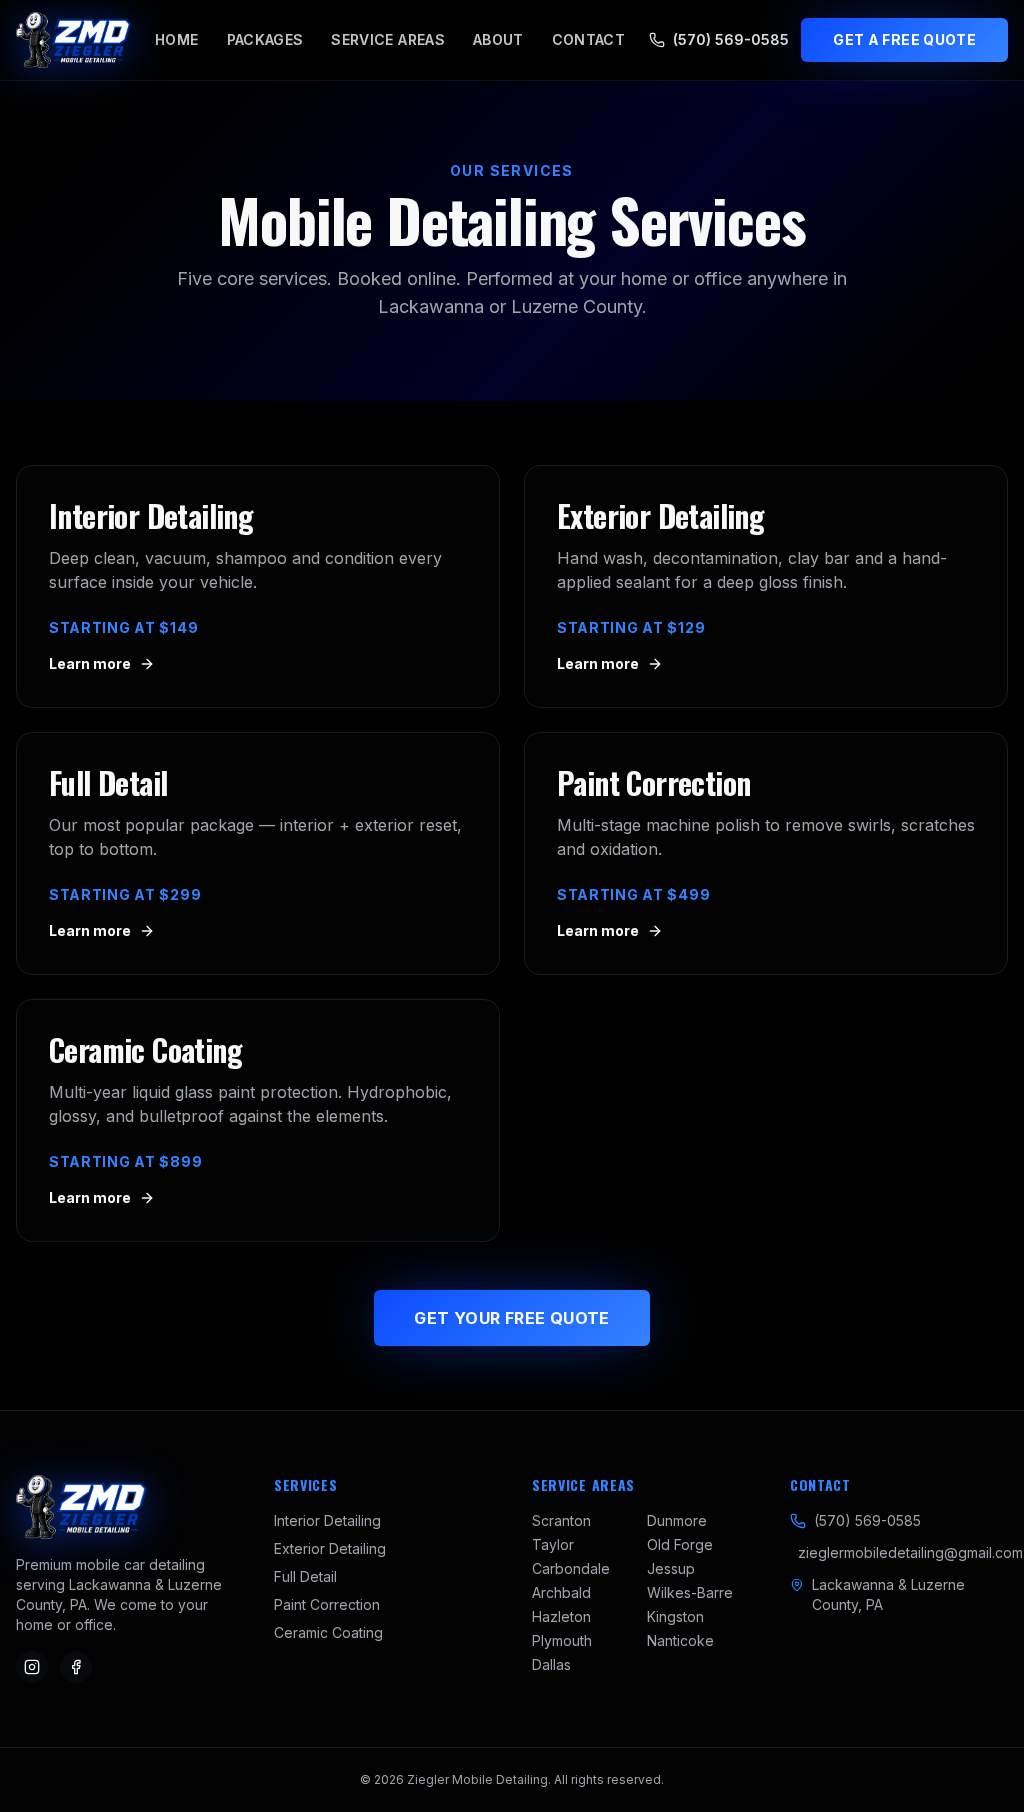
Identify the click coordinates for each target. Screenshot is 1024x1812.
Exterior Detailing (330, 1548)
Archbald (561, 1592)
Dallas (551, 1664)
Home (176, 39)
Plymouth (562, 1640)
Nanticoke (680, 1640)
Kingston (675, 1616)
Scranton (561, 1520)
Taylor (553, 1544)
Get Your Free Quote (512, 1318)
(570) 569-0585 (731, 39)
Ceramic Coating (328, 1632)
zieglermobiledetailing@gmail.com (910, 1552)
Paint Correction (327, 1604)
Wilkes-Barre (690, 1592)
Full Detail (305, 1576)
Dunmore (677, 1520)
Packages (265, 39)
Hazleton (561, 1616)
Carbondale (571, 1568)
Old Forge (680, 1544)
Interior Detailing (327, 1520)
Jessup (671, 1568)
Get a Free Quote (904, 39)
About (498, 39)
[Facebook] (76, 1667)
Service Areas (388, 39)
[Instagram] (32, 1667)
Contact (588, 39)
